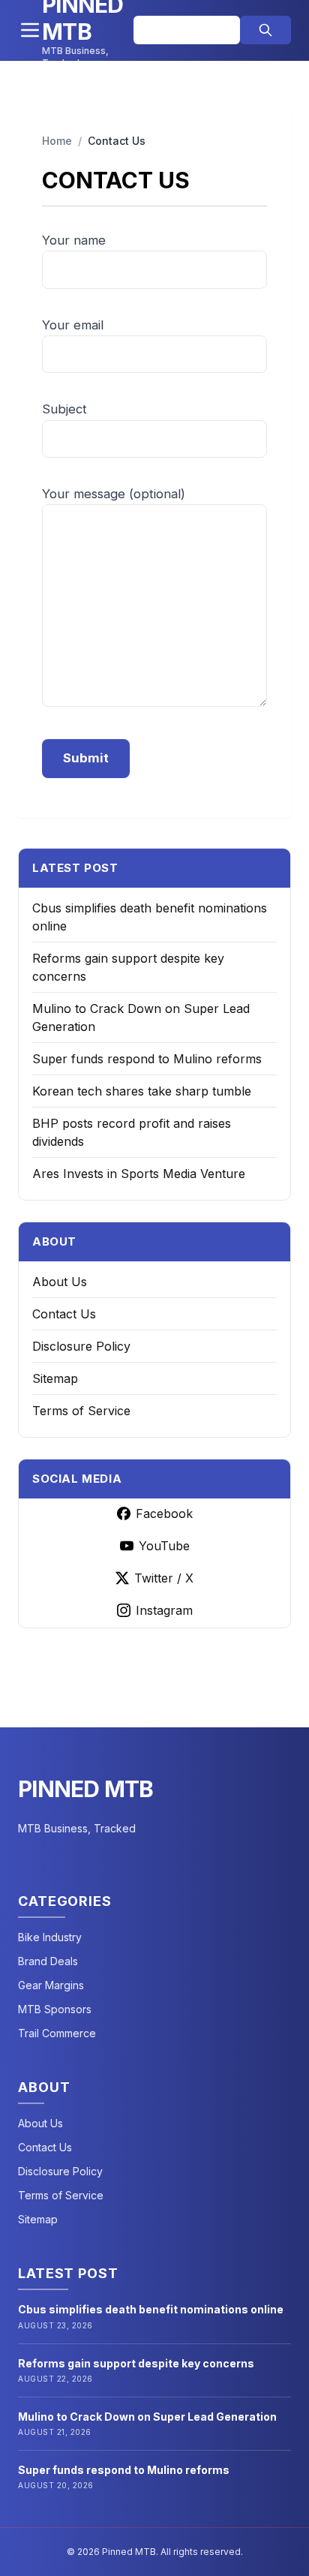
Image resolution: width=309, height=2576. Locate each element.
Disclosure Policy (81, 1346)
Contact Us (64, 1314)
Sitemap (55, 1378)
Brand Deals (48, 1961)
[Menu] (30, 30)
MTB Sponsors (55, 2009)
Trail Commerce (57, 2033)
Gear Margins (51, 1985)
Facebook (164, 1513)
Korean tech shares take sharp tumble (142, 1091)
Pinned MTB (86, 1789)
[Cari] (265, 30)
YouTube (164, 1546)
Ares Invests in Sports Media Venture (139, 1174)
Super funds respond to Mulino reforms (147, 1059)
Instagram (164, 1610)
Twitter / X (164, 1578)
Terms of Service (81, 1411)
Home (57, 141)
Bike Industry (50, 1937)
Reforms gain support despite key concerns (136, 2363)
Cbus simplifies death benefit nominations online (151, 2309)
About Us (60, 1282)
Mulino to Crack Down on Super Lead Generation (147, 2417)
